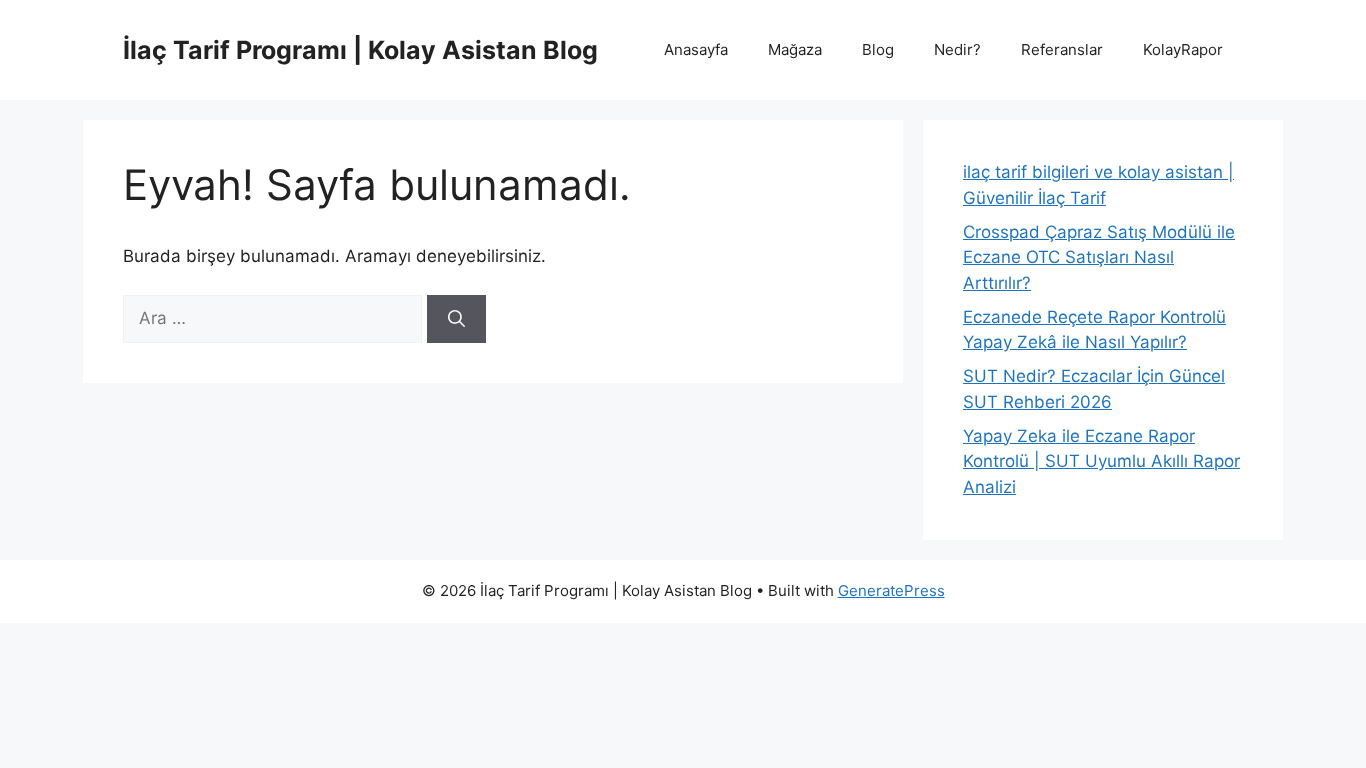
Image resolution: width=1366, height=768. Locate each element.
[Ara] (456, 319)
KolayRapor (1183, 49)
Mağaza (795, 49)
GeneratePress (891, 590)
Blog (878, 49)
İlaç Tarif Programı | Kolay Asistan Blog (360, 50)
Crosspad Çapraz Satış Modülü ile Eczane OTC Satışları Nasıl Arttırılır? (1099, 257)
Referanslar (1062, 49)
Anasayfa (696, 49)
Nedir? (957, 49)
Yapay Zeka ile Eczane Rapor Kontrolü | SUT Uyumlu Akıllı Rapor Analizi (1101, 461)
